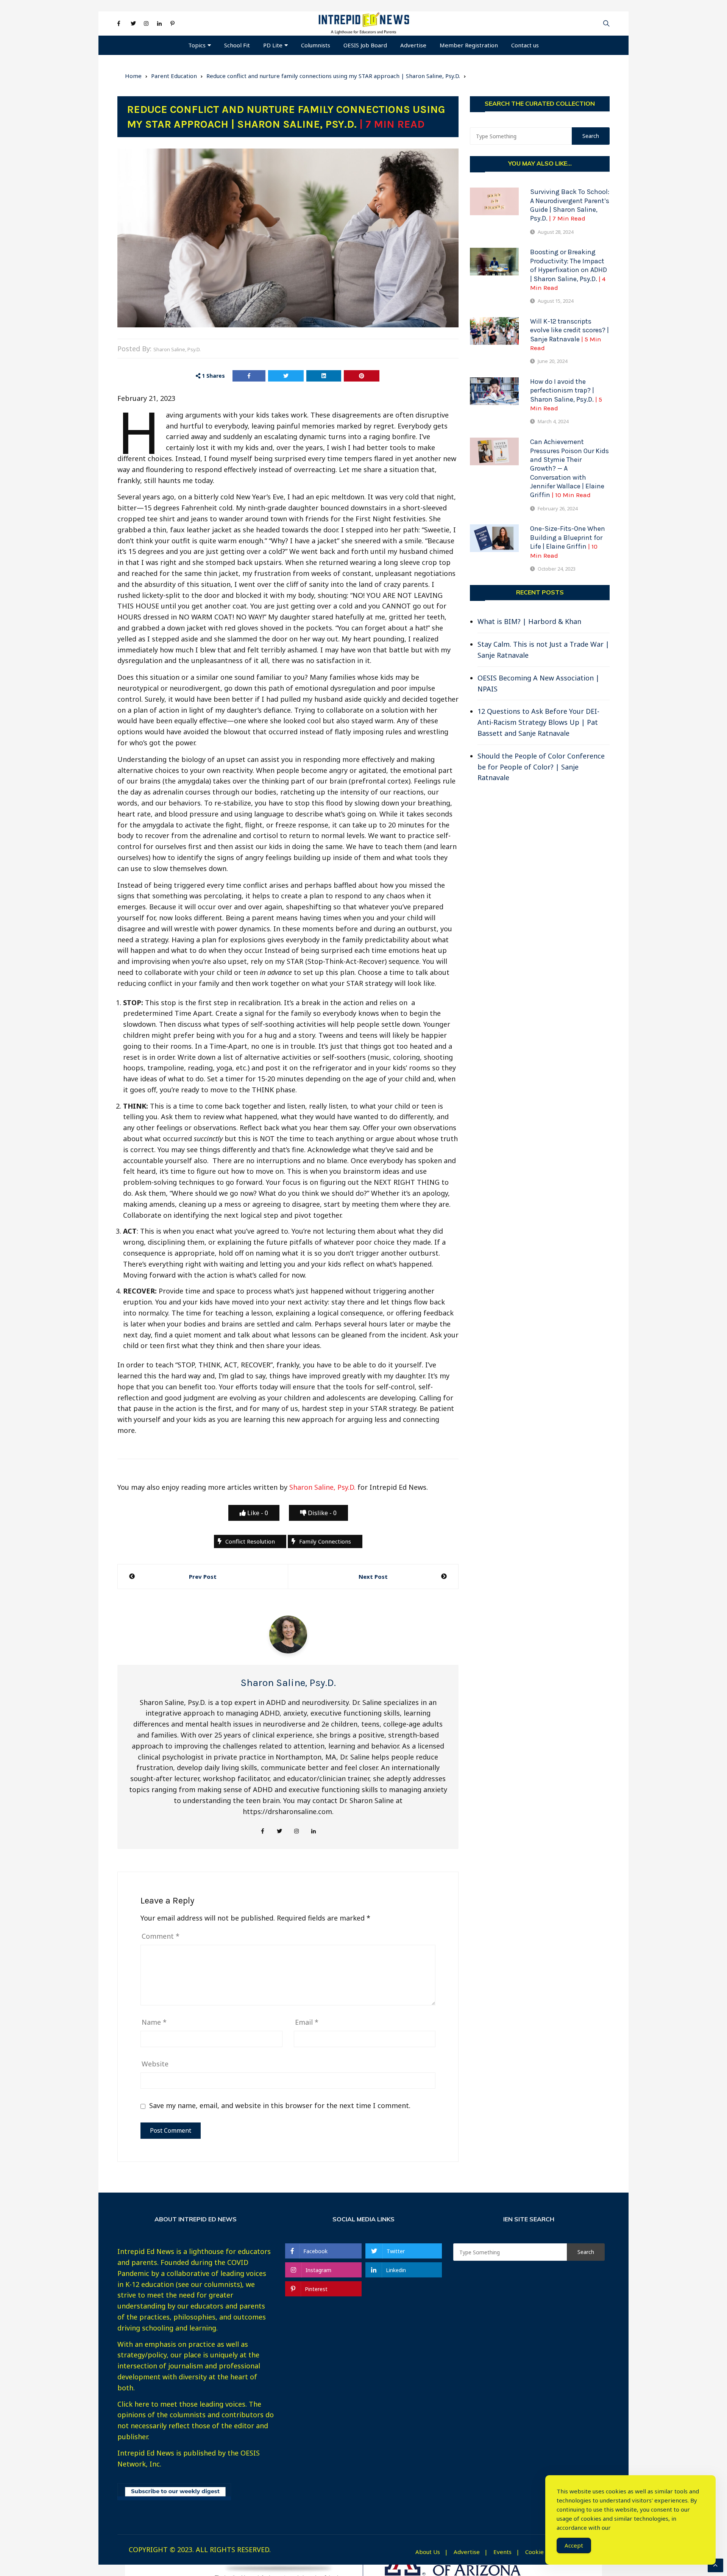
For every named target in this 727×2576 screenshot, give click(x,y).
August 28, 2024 (555, 232)
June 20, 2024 (552, 361)
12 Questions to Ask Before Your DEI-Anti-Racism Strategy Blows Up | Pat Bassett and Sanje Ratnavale (538, 722)
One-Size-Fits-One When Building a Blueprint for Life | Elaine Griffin (568, 542)
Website (155, 2064)
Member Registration (469, 45)
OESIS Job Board (365, 45)
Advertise (413, 45)
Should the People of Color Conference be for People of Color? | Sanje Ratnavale (541, 767)
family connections (325, 1541)
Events (502, 2552)
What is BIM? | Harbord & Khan (529, 621)
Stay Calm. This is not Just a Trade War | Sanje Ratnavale (543, 650)
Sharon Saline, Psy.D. (177, 349)
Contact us (525, 45)
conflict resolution (250, 1541)
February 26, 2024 (558, 508)
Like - (257, 1513)
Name (154, 2022)
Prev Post (203, 1577)
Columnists (316, 45)
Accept (574, 2545)
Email (307, 2022)
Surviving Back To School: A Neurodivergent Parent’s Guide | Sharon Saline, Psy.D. (570, 205)
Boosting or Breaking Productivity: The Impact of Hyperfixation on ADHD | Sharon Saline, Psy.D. (569, 270)
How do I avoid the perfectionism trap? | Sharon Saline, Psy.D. (566, 395)
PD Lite (273, 45)
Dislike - (321, 1513)
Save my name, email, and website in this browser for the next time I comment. (280, 2106)
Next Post (373, 1577)
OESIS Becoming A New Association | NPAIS (538, 683)
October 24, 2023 (557, 569)
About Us (428, 2552)
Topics (197, 45)
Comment (161, 1936)
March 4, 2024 (553, 421)
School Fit (237, 45)
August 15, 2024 (555, 301)
